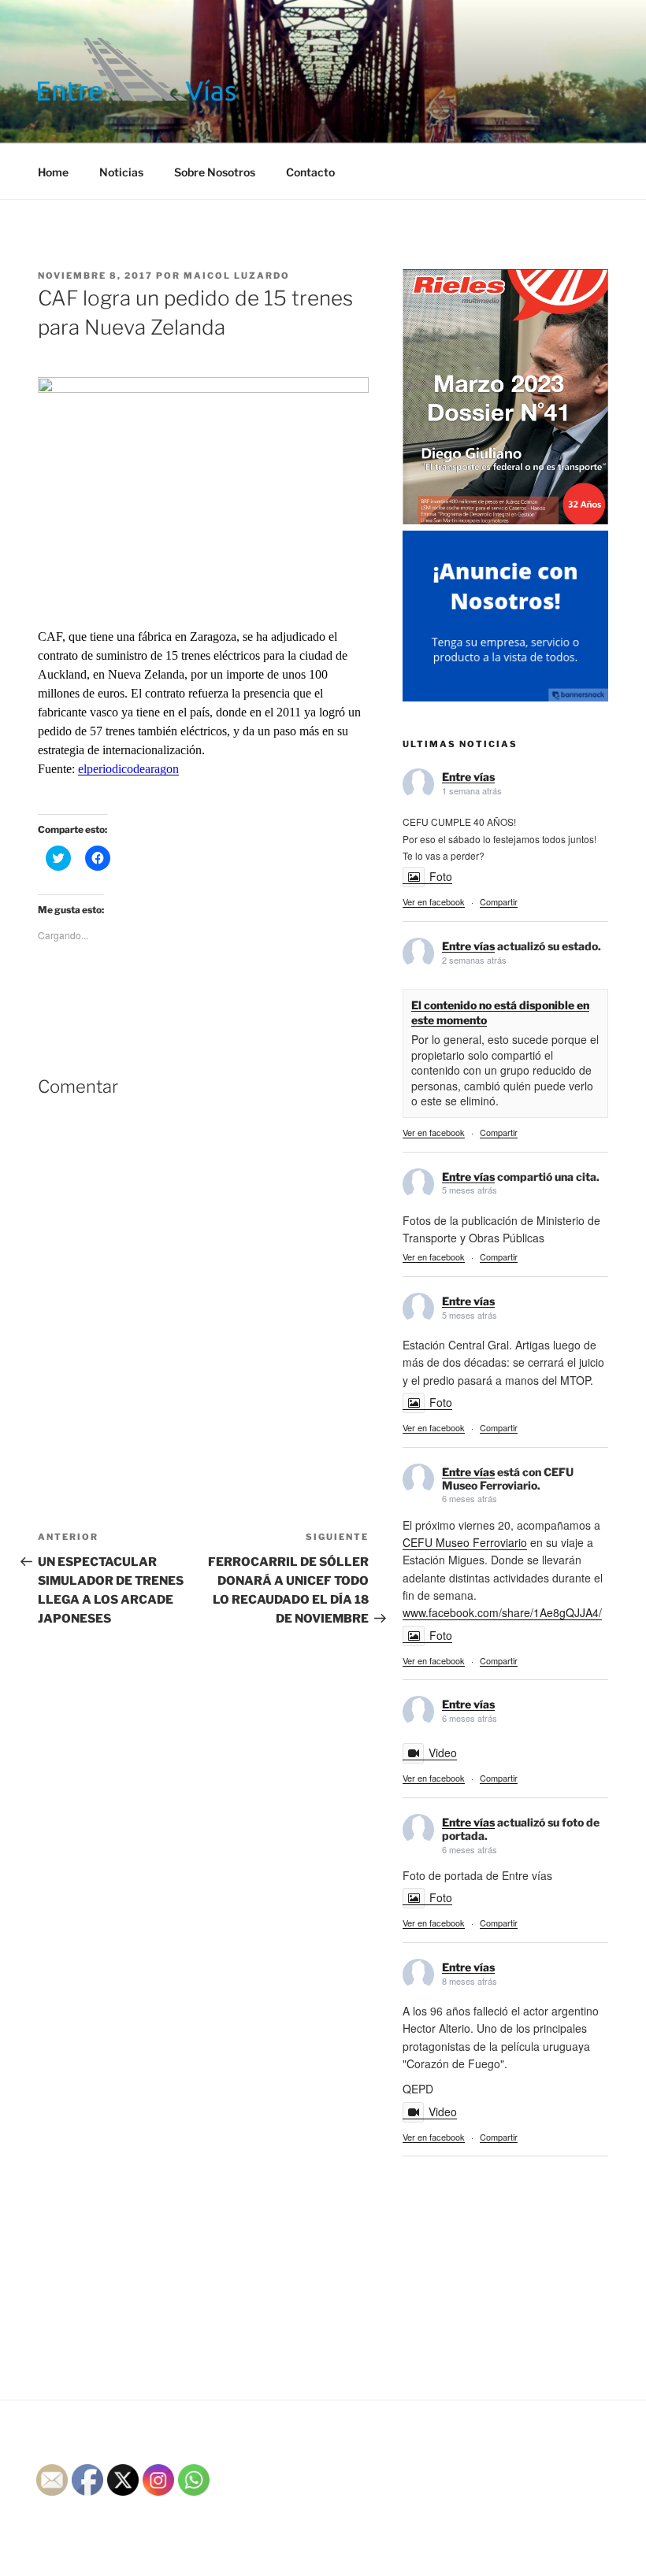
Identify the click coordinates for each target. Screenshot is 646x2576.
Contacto (310, 172)
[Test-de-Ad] (505, 697)
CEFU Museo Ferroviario (465, 1542)
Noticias (121, 172)
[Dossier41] (505, 521)
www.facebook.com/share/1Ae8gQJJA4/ (502, 1612)
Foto (441, 876)
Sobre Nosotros (215, 172)
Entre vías (468, 777)
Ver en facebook (434, 901)
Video (443, 1752)
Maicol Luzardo (237, 276)
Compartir (499, 901)
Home (53, 172)
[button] (137, 69)
